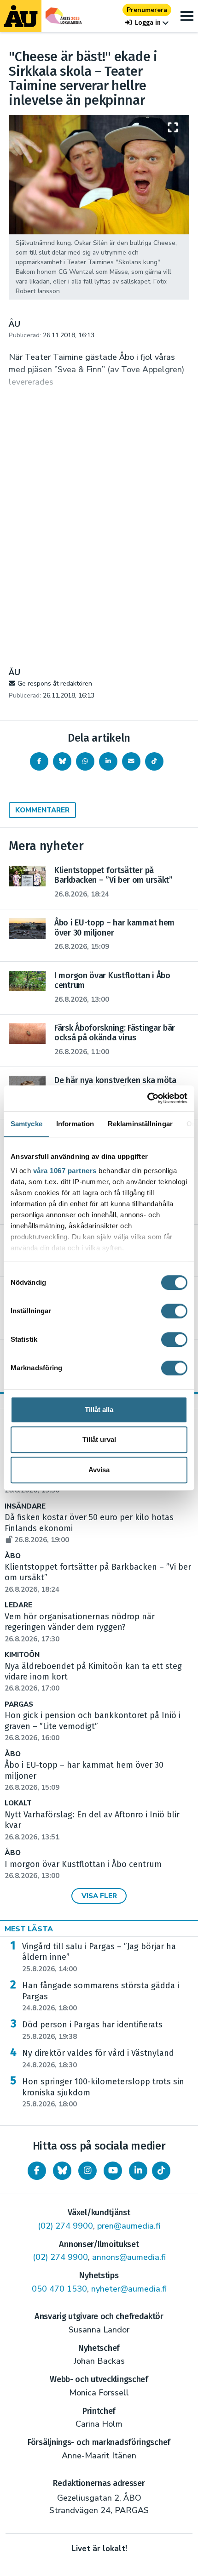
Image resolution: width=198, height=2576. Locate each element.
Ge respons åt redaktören (55, 684)
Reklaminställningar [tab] (140, 1124)
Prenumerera (147, 10)
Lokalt (18, 1803)
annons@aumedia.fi (129, 2257)
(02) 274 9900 (65, 2226)
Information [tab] (75, 1124)
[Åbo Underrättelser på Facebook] (37, 2171)
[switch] (174, 1311)
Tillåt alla (99, 1410)
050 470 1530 (59, 2289)
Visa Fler (99, 1896)
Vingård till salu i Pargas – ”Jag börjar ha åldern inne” (99, 1958)
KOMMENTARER (42, 810)
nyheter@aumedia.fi (129, 2289)
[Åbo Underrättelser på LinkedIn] (138, 2171)
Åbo (13, 1556)
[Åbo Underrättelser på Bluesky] (62, 2171)
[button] (147, 23)
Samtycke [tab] (26, 1124)
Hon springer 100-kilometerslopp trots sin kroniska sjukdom (103, 2093)
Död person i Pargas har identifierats (92, 2030)
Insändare (25, 1506)
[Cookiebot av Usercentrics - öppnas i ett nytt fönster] (147, 1098)
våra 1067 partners (65, 1171)
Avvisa (99, 1470)
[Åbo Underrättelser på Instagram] (87, 2171)
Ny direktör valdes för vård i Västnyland (98, 2059)
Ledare (18, 1605)
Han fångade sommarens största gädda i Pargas (101, 1997)
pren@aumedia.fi (129, 2226)
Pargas (19, 1705)
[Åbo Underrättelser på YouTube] (113, 2171)
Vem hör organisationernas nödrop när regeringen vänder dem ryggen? (80, 1628)
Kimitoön (22, 1655)
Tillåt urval (99, 1439)
